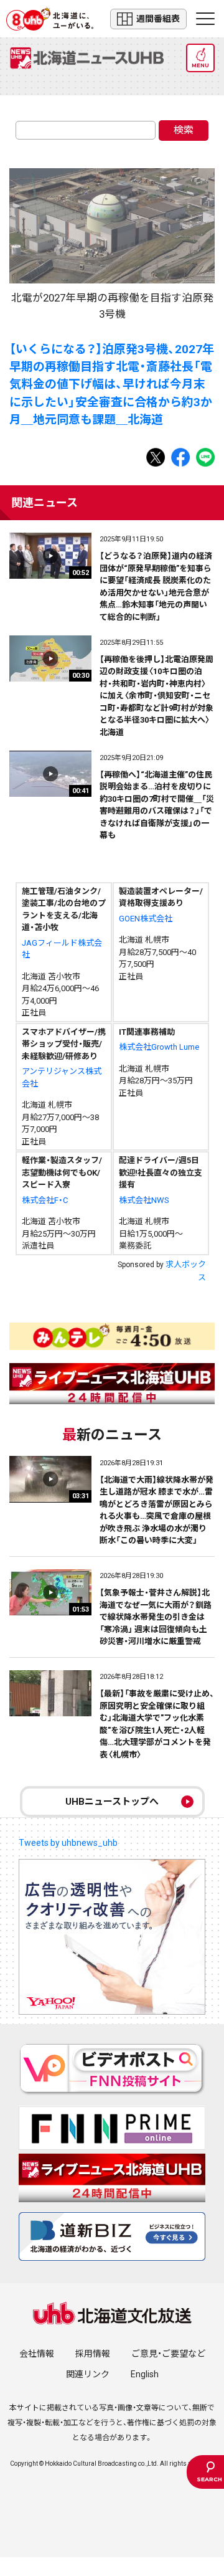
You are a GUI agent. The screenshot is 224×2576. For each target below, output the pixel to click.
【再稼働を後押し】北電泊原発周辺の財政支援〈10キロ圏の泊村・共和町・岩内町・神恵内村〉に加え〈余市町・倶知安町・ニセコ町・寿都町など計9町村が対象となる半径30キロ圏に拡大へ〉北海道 (156, 696)
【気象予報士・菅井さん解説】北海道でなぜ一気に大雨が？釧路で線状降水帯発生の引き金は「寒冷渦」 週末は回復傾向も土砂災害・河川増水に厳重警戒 (156, 1617)
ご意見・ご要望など (168, 2354)
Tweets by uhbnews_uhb (68, 1843)
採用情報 (93, 2354)
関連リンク (88, 2374)
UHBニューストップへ (112, 1802)
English (145, 2374)
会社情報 (37, 2354)
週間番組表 (158, 19)
